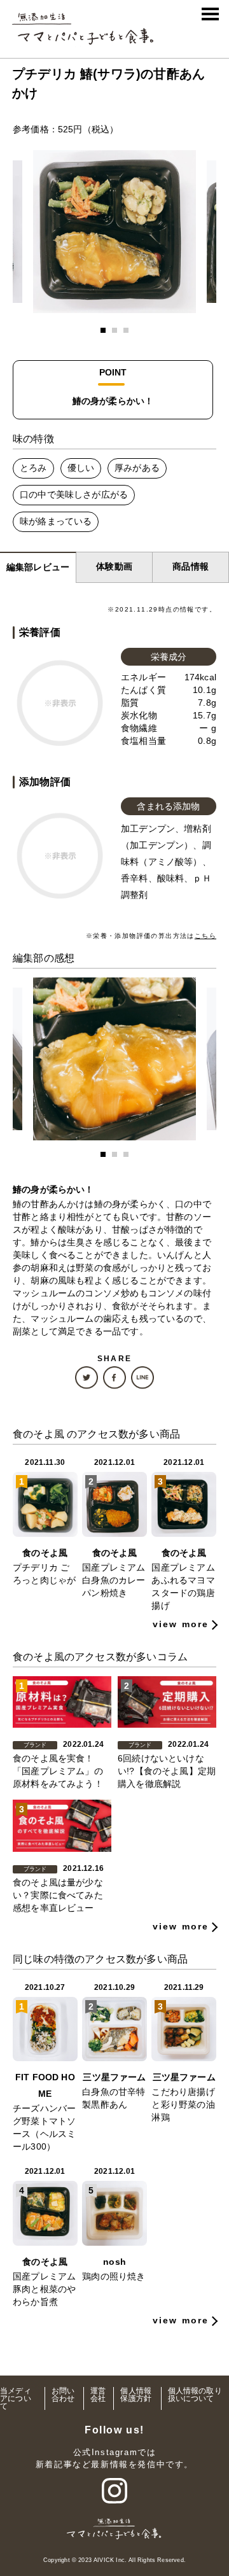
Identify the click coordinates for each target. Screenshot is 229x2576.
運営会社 (98, 2395)
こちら (205, 936)
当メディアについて (16, 2398)
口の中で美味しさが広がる (74, 494)
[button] (103, 330)
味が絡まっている (56, 521)
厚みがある (137, 468)
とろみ (33, 468)
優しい (81, 468)
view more (181, 1624)
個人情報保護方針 (136, 2395)
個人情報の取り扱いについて (195, 2395)
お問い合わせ (63, 2395)
